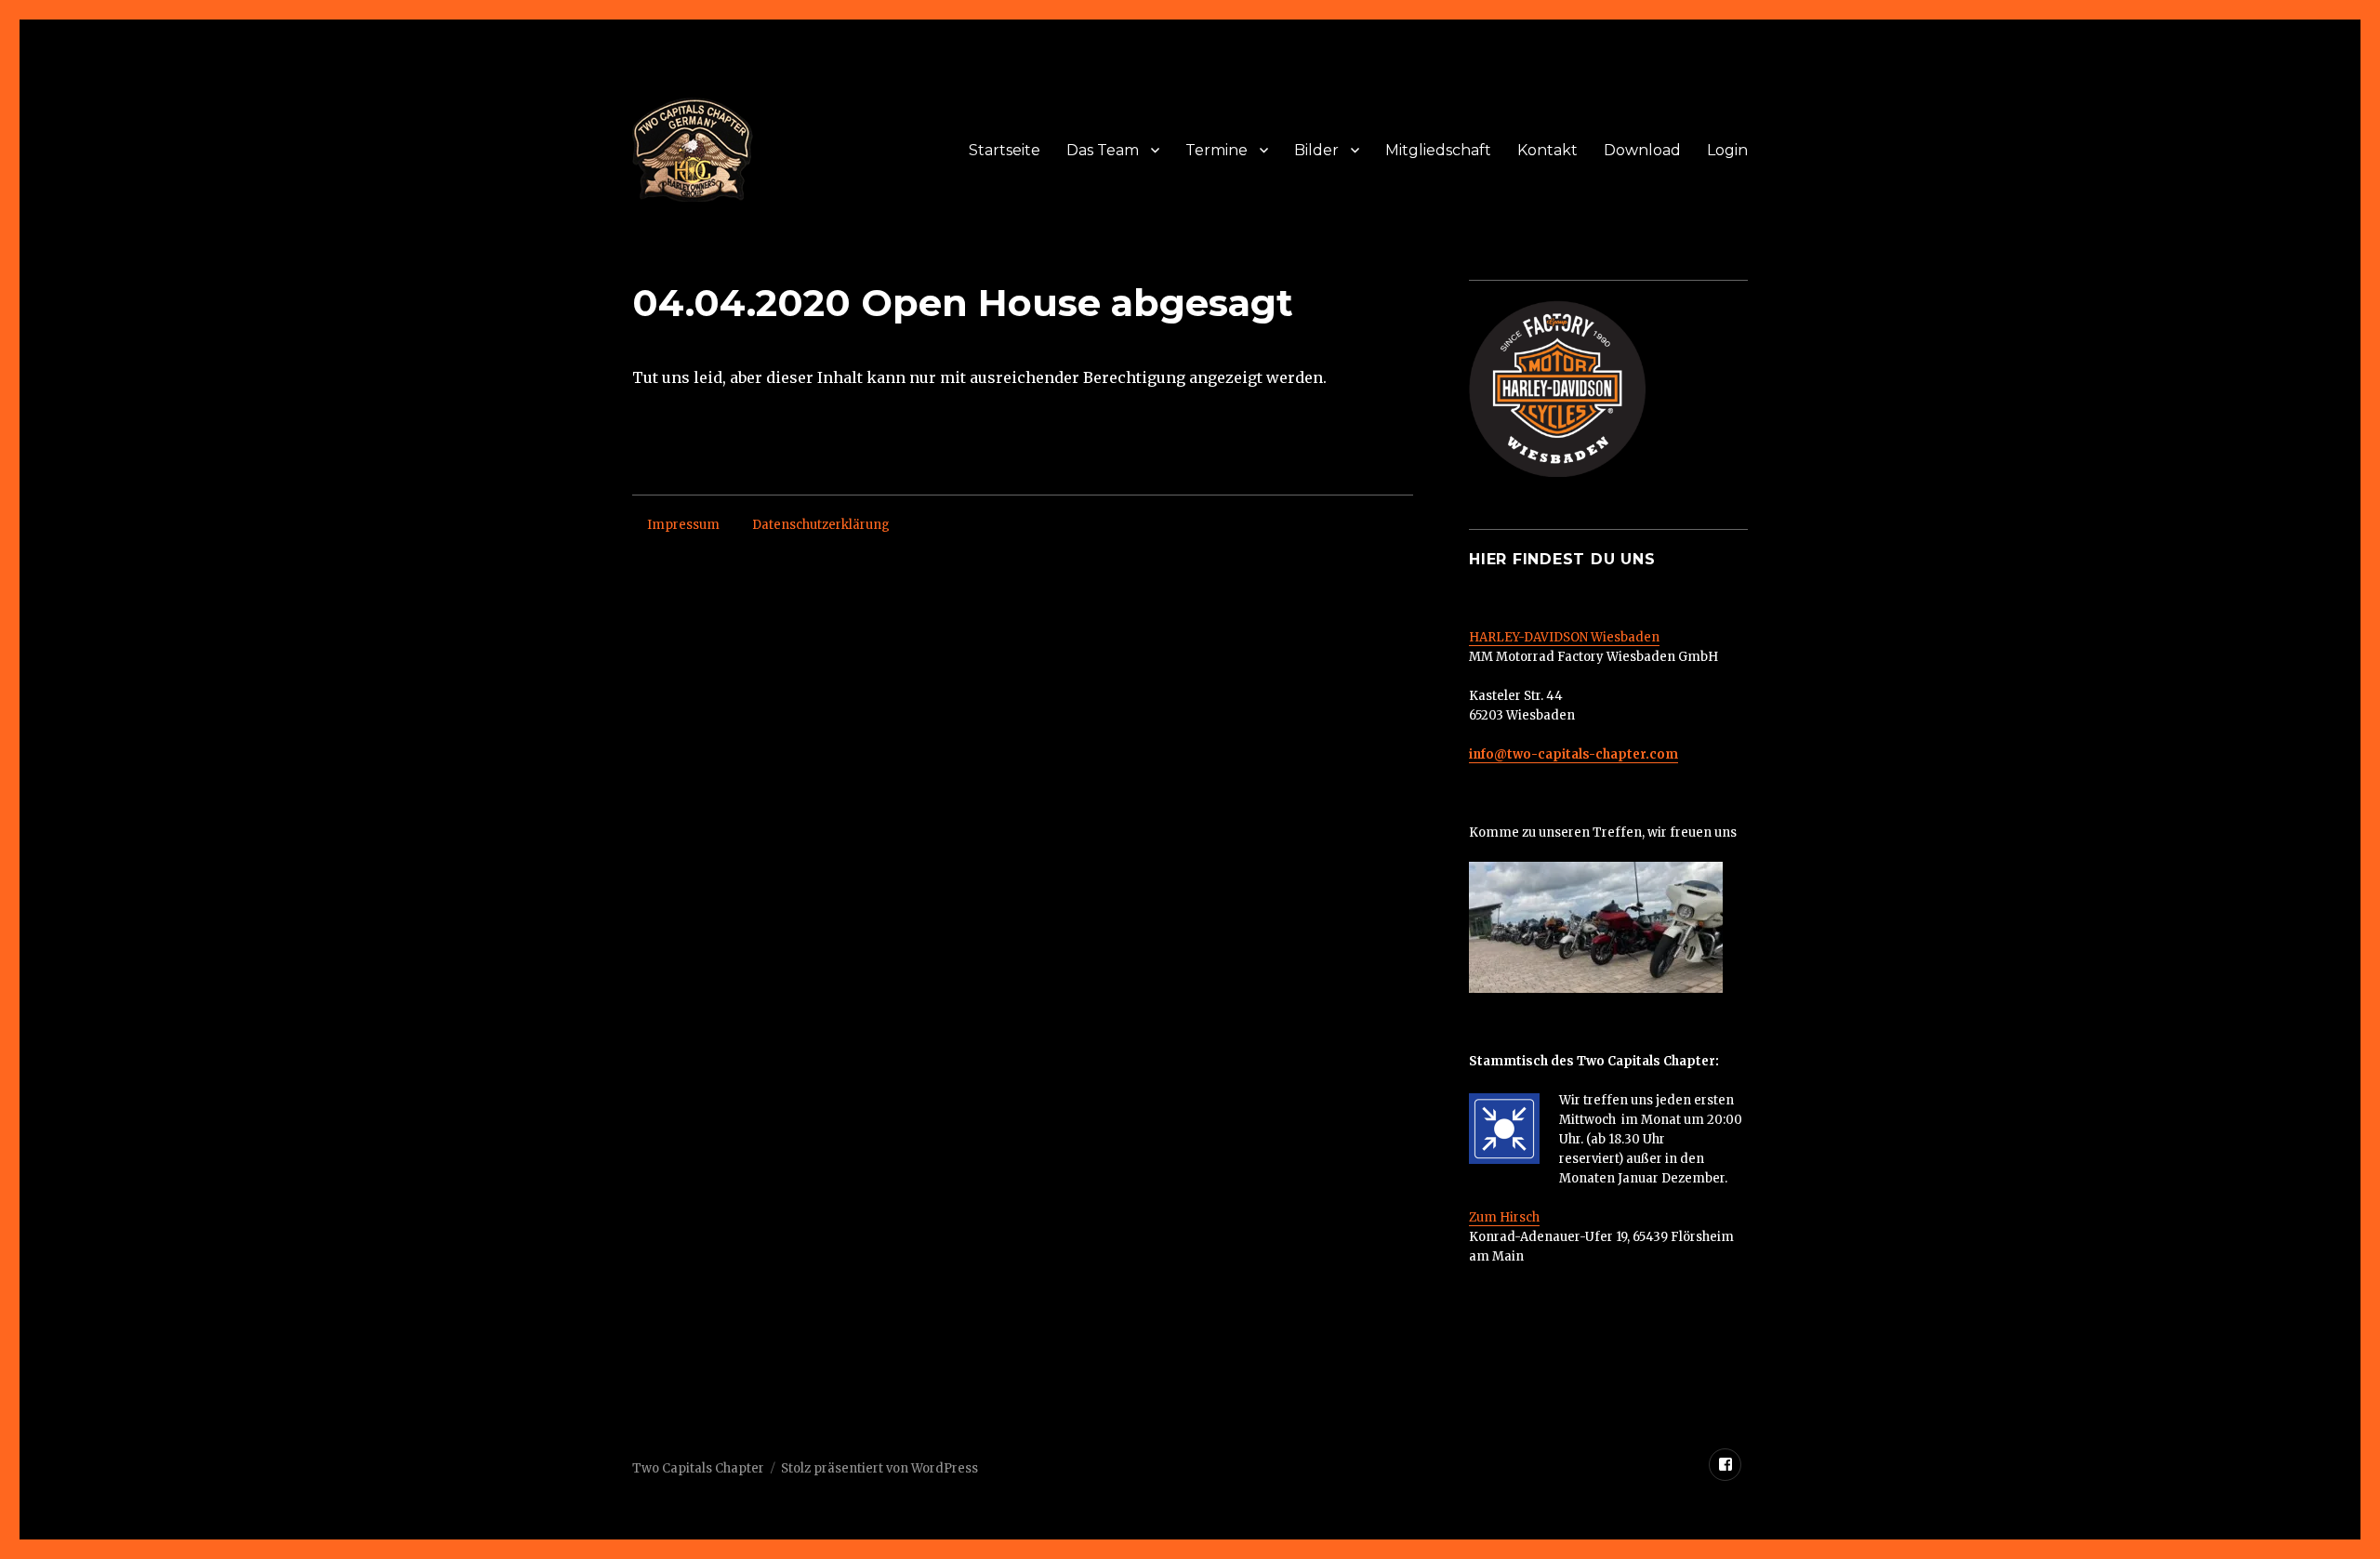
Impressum (683, 525)
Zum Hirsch (1504, 1217)
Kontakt (1547, 150)
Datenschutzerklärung (821, 525)
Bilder (1316, 150)
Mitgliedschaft (1438, 150)
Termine (1216, 150)
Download (1642, 150)
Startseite (1005, 150)
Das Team (1103, 150)
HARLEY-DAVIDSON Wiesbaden (1564, 637)
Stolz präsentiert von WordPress (879, 1468)
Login (1727, 150)
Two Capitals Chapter (698, 1468)
